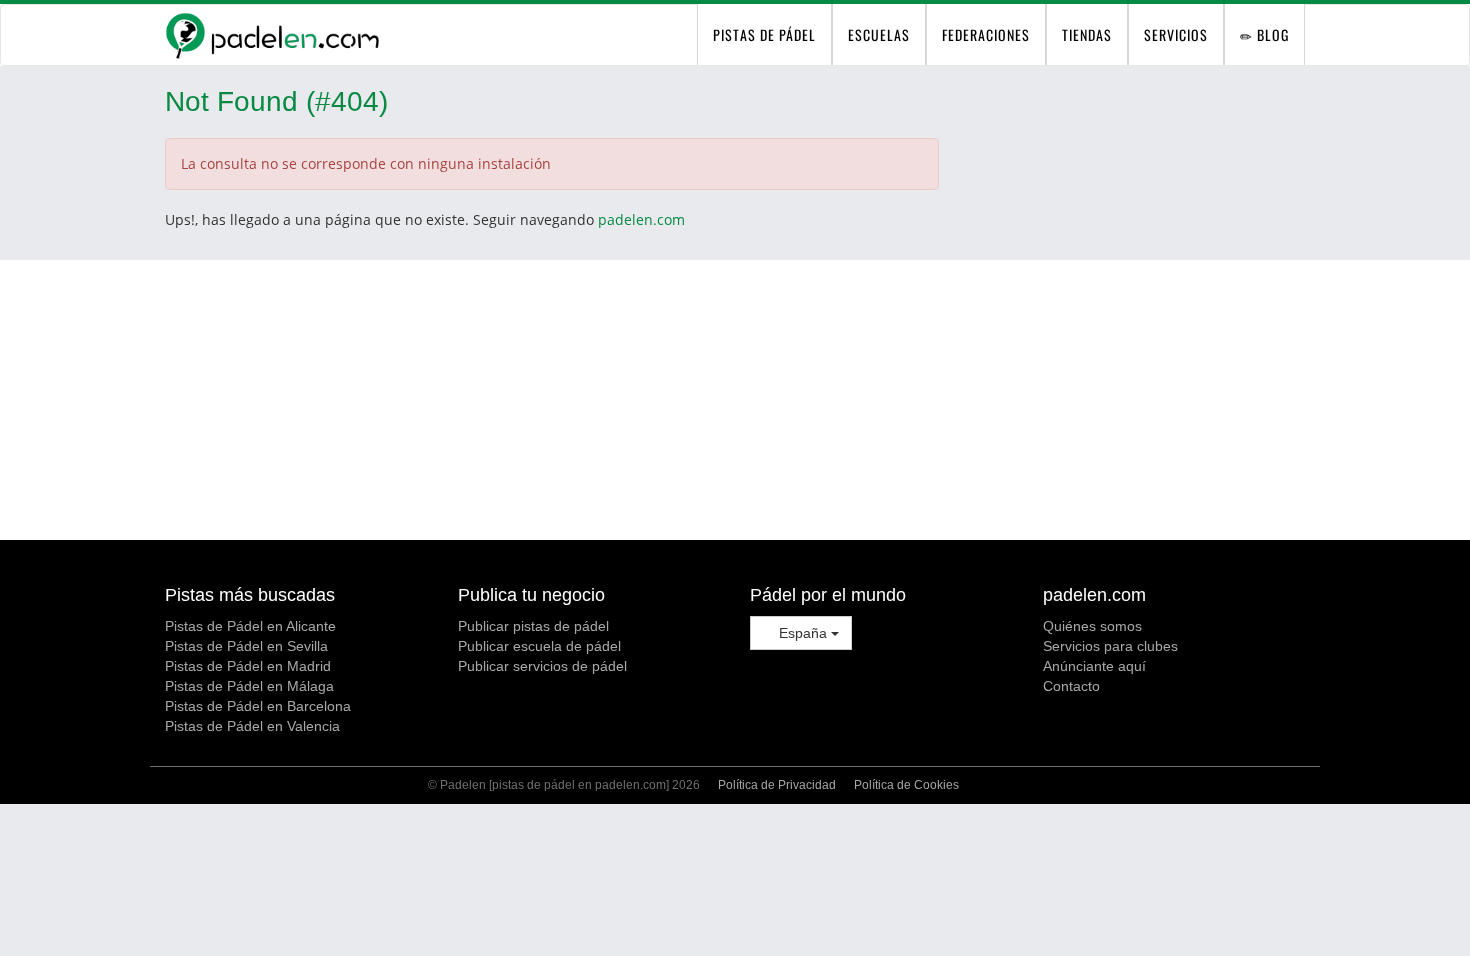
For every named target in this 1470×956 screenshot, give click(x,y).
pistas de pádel (764, 34)
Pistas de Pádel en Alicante (250, 626)
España (803, 633)
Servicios (1176, 34)
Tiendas (1087, 34)
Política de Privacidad (777, 785)
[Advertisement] (735, 400)
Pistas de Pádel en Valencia (252, 726)
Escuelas (879, 34)
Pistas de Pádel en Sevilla (246, 646)
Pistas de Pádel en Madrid (248, 666)
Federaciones (986, 34)
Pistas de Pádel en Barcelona (258, 706)
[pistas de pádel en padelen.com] (272, 35)
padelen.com (641, 219)
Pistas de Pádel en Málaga (249, 686)
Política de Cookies (906, 785)
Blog (1271, 34)
